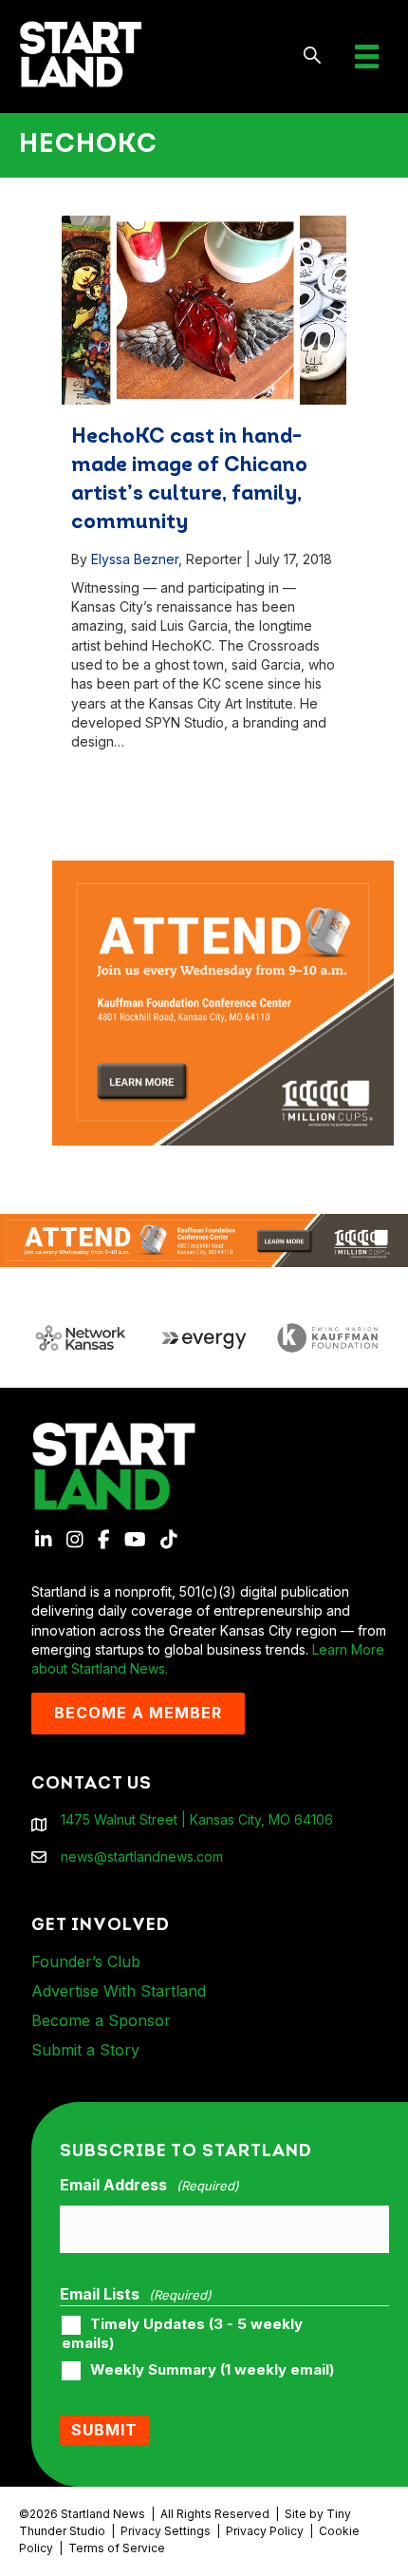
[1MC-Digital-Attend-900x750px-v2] (223, 870)
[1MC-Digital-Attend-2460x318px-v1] (204, 1239)
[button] (313, 57)
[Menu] (367, 57)
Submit (104, 2430)
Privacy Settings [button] (166, 2531)
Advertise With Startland (119, 1991)
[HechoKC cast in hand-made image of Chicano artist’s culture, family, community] (204, 310)
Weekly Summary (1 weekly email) (212, 2370)
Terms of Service (117, 2548)
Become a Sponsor (101, 2020)
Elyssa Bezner (135, 559)
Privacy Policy (265, 2531)
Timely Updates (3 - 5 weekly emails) (182, 2334)
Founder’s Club (86, 1961)
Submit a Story (85, 2050)
